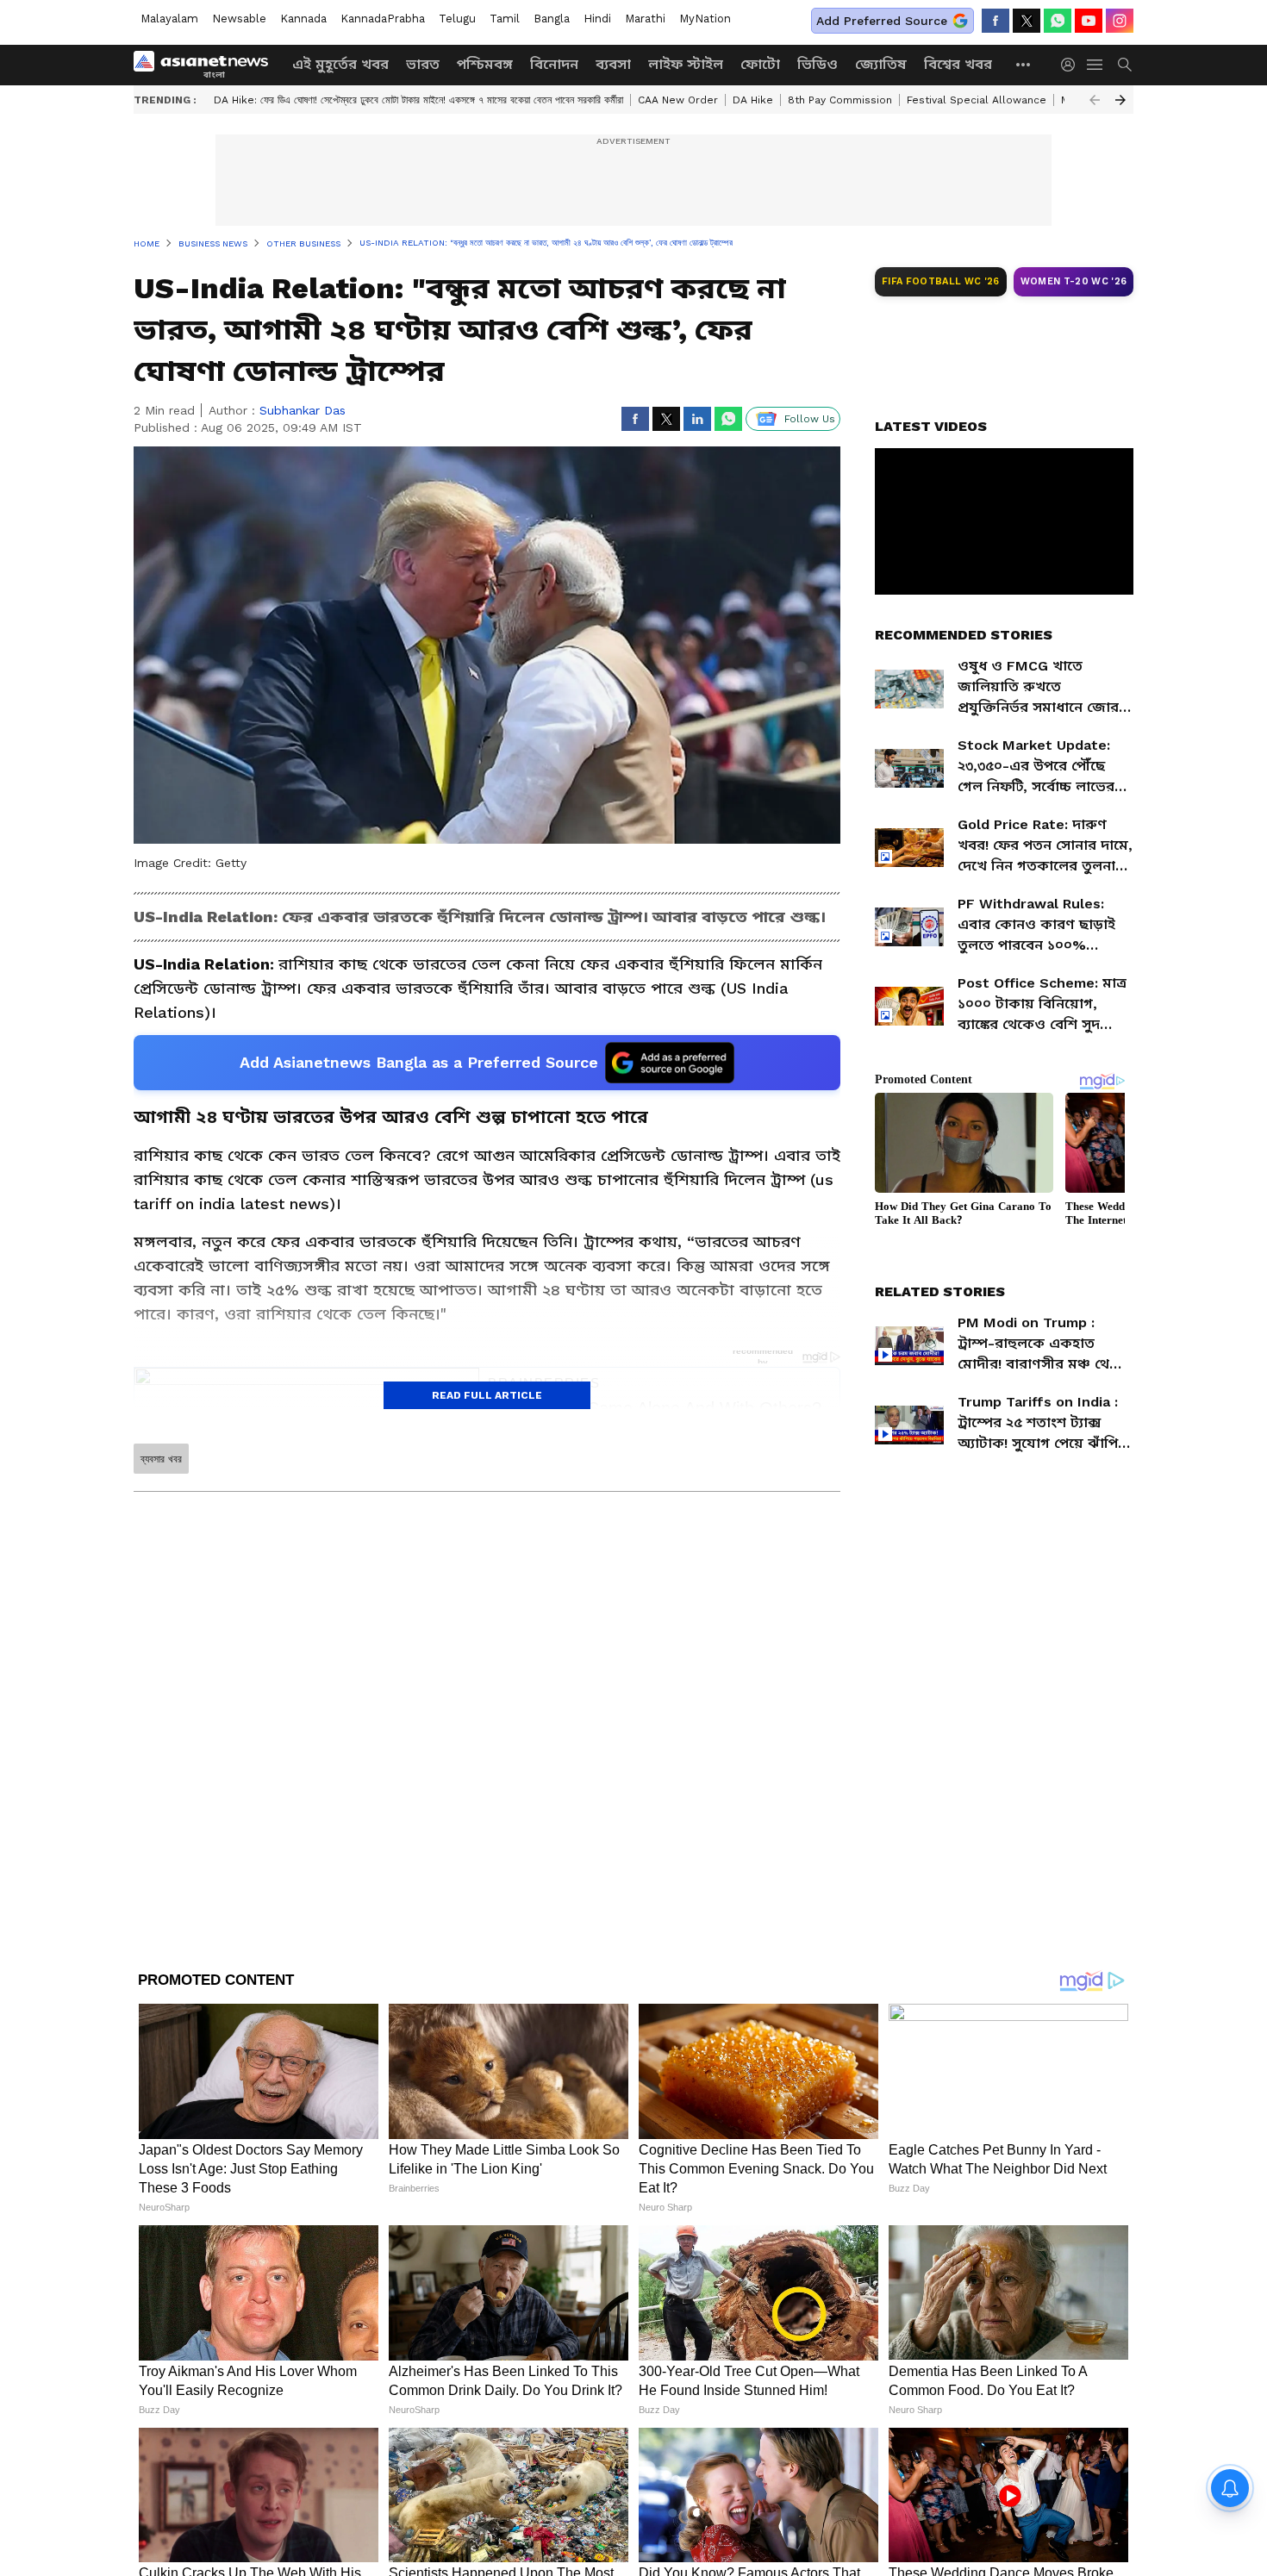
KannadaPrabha (383, 19)
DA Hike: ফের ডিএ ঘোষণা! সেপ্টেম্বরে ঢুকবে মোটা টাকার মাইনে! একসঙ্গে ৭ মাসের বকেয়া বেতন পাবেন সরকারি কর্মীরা (418, 100)
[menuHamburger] (1095, 65)
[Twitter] (1027, 21)
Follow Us (810, 419)
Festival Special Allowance (977, 100)
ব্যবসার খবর (161, 1459)
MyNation (705, 19)
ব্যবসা (613, 64)
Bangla (552, 19)
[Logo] (207, 65)
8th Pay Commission (840, 100)
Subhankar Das (303, 410)
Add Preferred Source (882, 21)
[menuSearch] (1125, 65)
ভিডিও (818, 64)
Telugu (457, 19)
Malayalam (169, 19)
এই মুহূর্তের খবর (340, 64)
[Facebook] (995, 21)
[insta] (1120, 21)
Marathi (645, 19)
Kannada (303, 19)
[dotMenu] (1024, 64)
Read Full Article (487, 1395)
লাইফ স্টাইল (686, 64)
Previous (1095, 100)
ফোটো (760, 64)
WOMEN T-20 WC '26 (1074, 281)
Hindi (597, 19)
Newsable (239, 19)
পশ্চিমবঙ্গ (485, 64)
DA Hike (753, 100)
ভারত (423, 64)
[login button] (1072, 65)
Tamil (505, 19)
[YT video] (1089, 21)
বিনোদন (554, 64)
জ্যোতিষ (881, 64)
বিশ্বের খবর (958, 64)
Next (1120, 100)
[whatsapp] (1058, 21)
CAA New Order (678, 100)
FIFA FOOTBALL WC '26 (941, 281)
